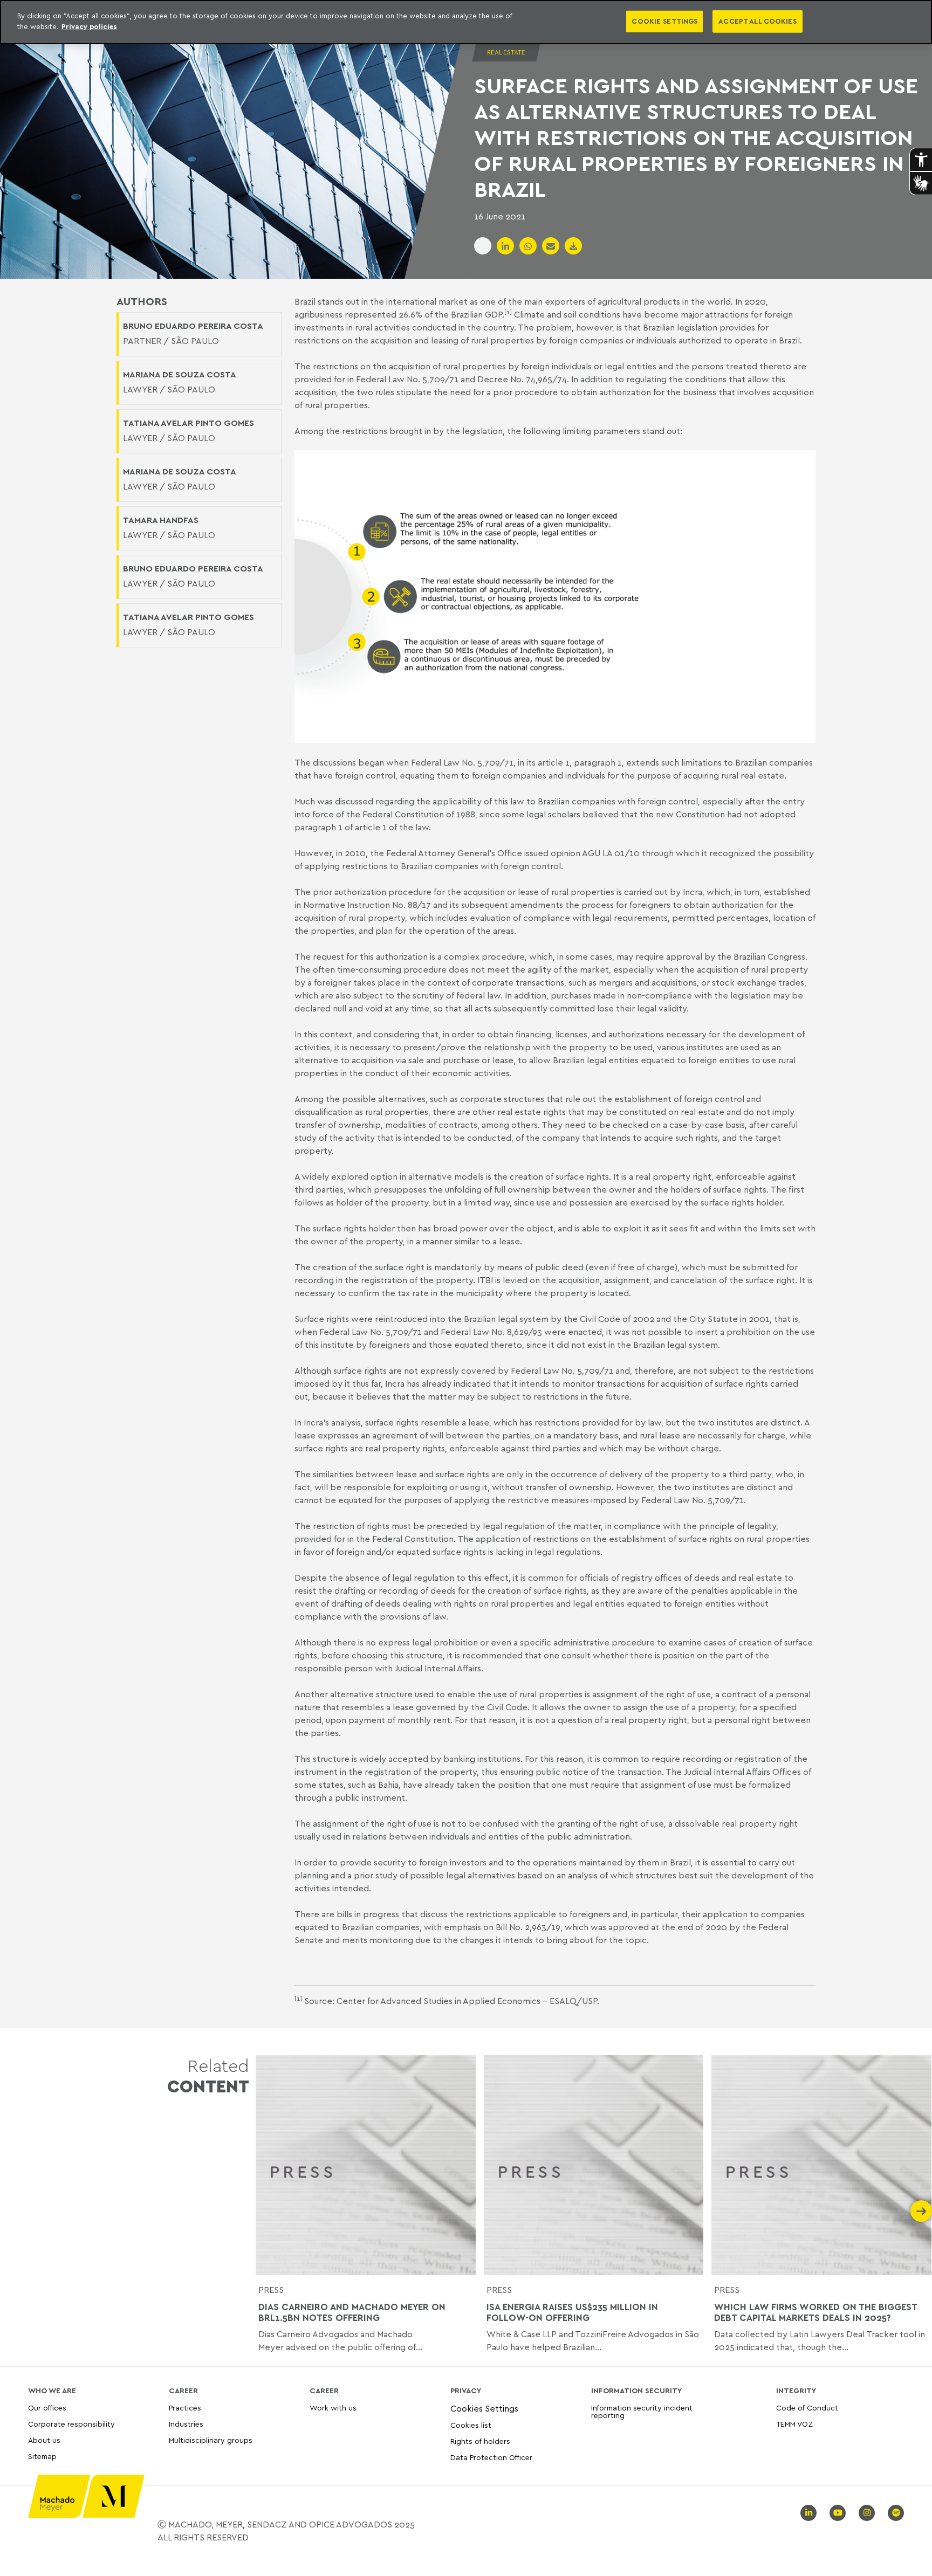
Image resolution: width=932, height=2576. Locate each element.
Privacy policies (89, 26)
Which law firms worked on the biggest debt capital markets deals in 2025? (815, 2312)
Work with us (333, 2408)
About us (44, 2440)
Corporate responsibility (71, 2424)
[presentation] (266, 2211)
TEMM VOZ (794, 2424)
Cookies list (471, 2425)
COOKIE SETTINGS (664, 21)
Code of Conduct (807, 2408)
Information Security (636, 2391)
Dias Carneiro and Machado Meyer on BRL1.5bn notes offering (352, 2312)
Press (271, 2290)
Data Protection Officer (491, 2457)
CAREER (183, 2391)
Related (208, 2076)
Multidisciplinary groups (211, 2440)
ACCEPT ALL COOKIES (757, 21)
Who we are (52, 2391)
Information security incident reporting (642, 2412)
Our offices (47, 2408)
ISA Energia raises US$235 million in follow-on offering (572, 2312)
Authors (142, 301)
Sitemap (42, 2457)
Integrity (796, 2391)
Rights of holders (480, 2441)
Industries (186, 2424)
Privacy (466, 2391)
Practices (185, 2408)
